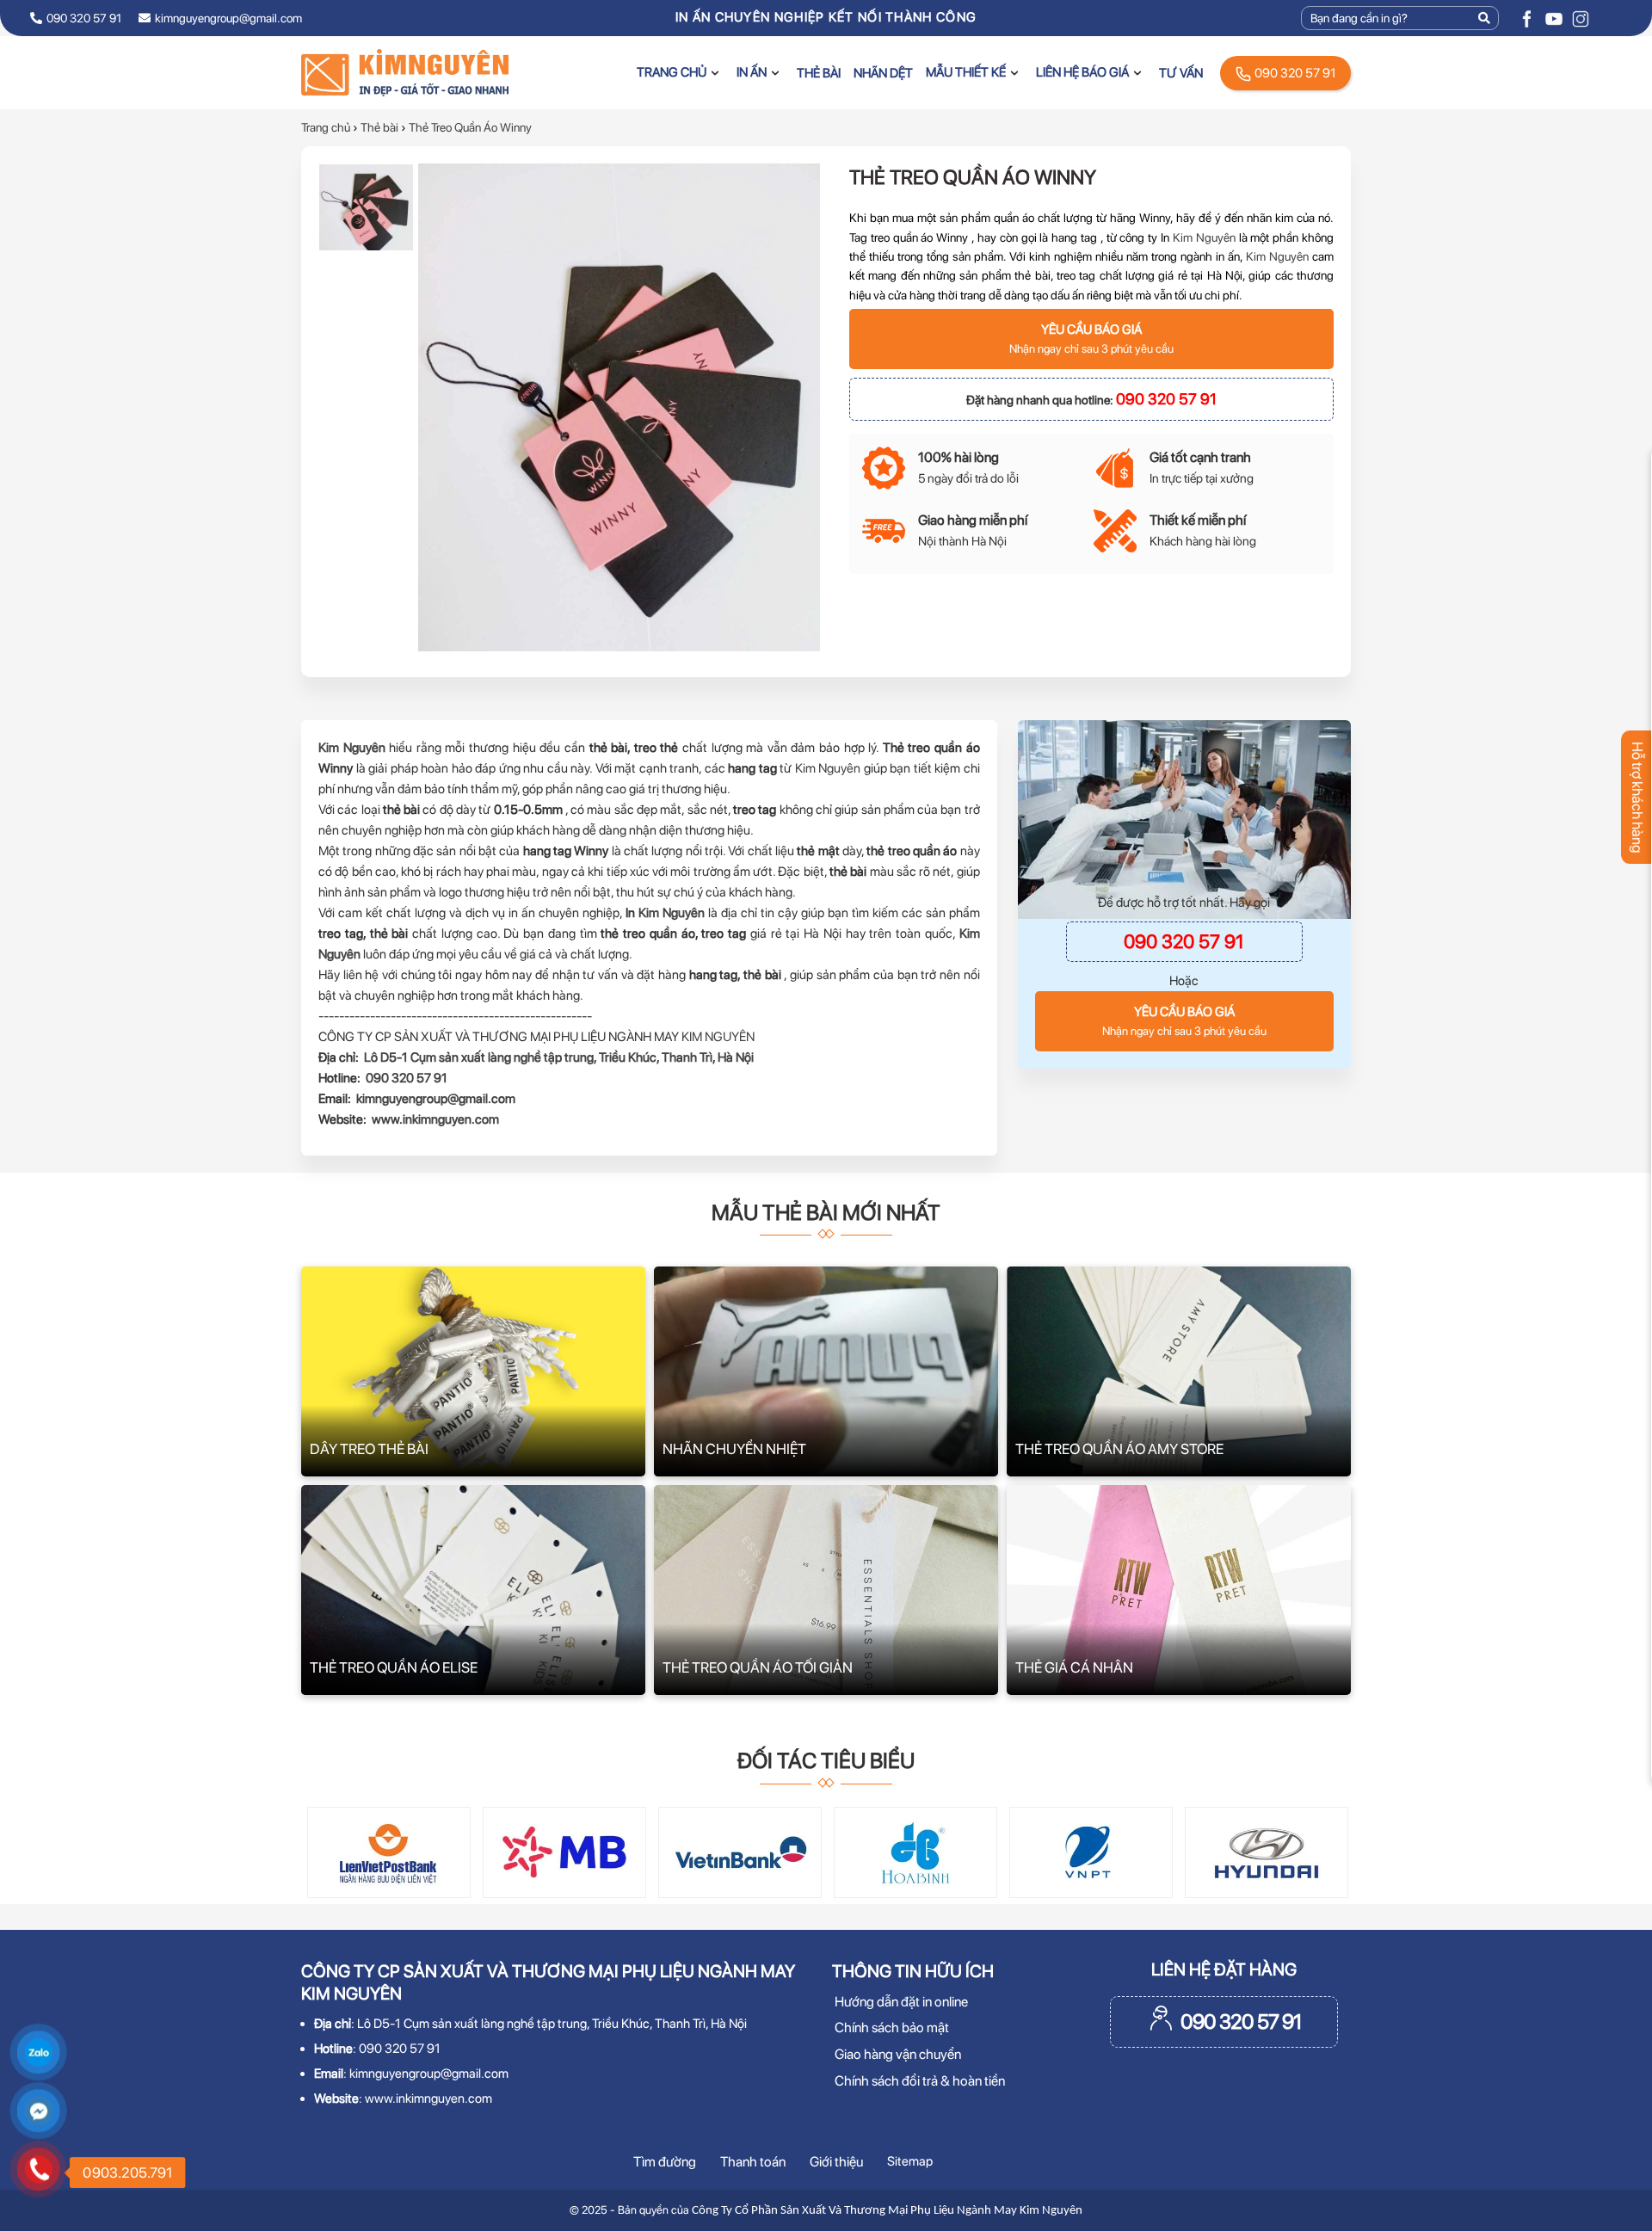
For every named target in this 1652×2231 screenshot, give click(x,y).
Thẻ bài (379, 127)
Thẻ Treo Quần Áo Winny (470, 127)
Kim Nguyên (1204, 237)
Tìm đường (665, 2162)
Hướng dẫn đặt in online (901, 2002)
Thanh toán (753, 2162)
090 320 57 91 (1294, 73)
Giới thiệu (836, 2162)
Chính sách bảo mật (892, 2028)
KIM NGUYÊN (718, 1037)
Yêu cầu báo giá (1091, 339)
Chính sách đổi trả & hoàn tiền (920, 2081)
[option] (366, 207)
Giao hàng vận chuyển (898, 2054)
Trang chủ (326, 127)
